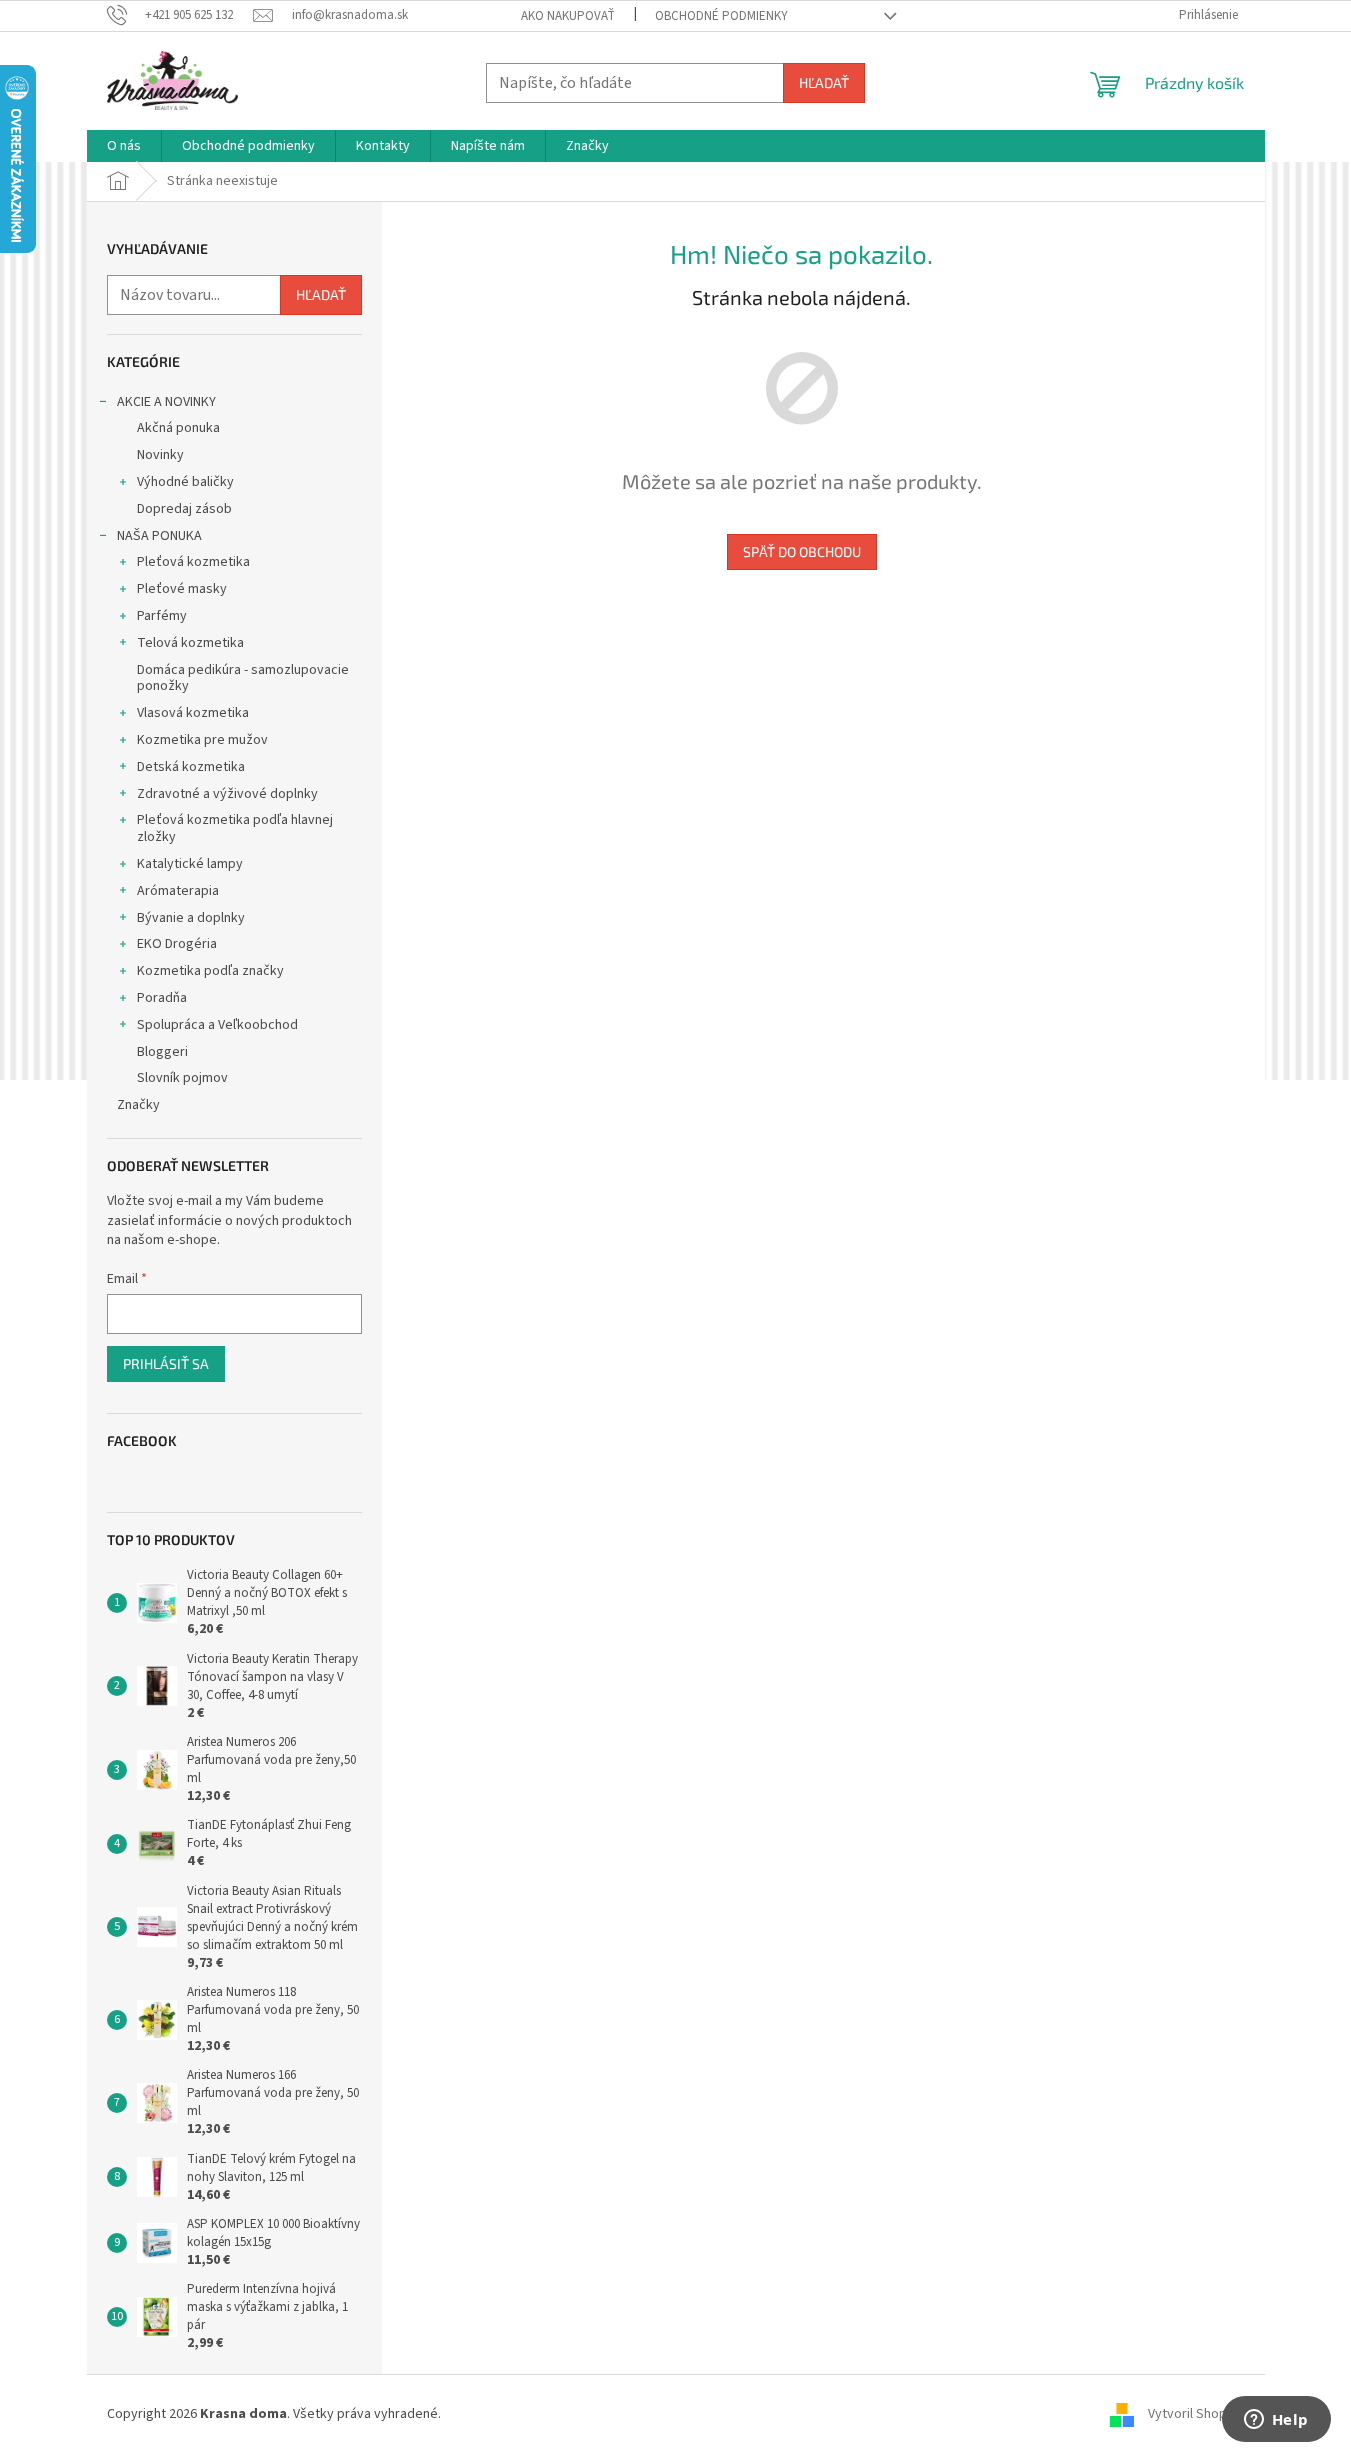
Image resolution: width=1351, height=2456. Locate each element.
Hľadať (824, 82)
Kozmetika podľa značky (210, 971)
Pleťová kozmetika (193, 562)
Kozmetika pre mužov (202, 740)
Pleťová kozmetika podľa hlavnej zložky (235, 828)
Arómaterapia (178, 891)
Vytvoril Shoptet (1196, 2415)
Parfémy (162, 616)
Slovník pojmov (182, 1078)
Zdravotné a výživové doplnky (227, 794)
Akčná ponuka (178, 428)
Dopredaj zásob (184, 509)
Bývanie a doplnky (191, 918)
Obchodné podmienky (721, 16)
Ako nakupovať (568, 16)
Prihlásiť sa (166, 1363)
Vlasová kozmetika (193, 713)
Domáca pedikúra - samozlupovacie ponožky (243, 678)
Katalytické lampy (190, 864)
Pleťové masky (182, 589)
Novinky (160, 455)
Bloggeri (162, 1052)
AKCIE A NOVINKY (166, 402)
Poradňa (162, 998)
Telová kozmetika (190, 643)
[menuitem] (124, 146)
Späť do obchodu (802, 551)
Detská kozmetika (191, 767)
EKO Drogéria (177, 944)
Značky (138, 1105)
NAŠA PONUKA (159, 536)
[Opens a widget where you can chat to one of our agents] (1276, 2421)
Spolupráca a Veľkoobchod (217, 1025)
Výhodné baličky (185, 482)
